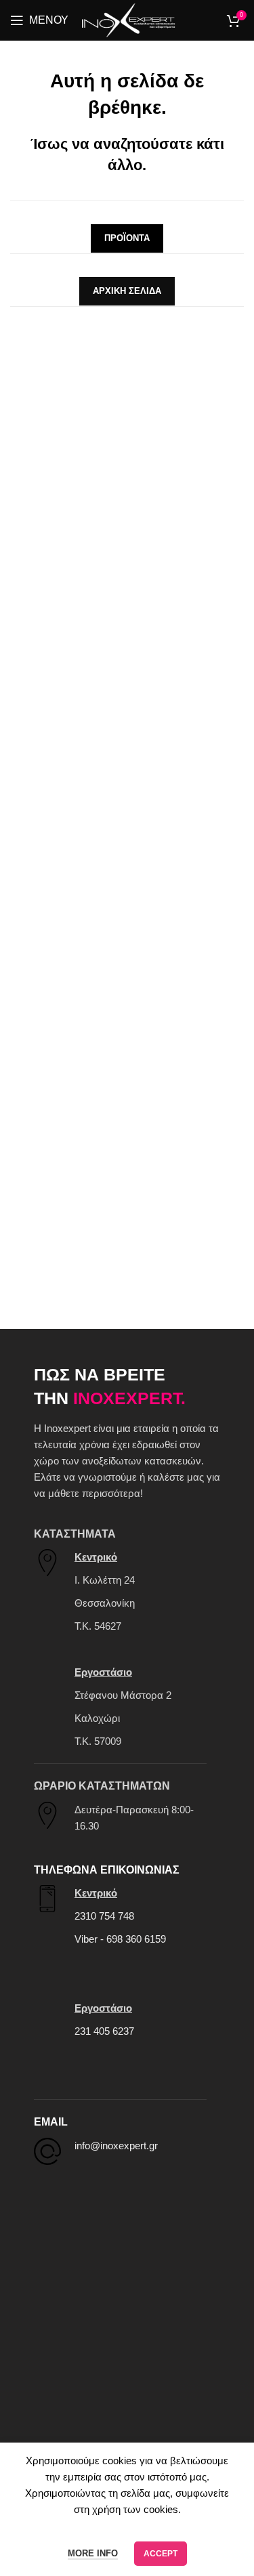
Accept (161, 2554)
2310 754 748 (104, 1916)
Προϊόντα (127, 238)
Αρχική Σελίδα (127, 291)
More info (93, 2553)
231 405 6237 (104, 2031)
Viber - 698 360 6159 (120, 1939)
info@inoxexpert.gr (116, 2146)
